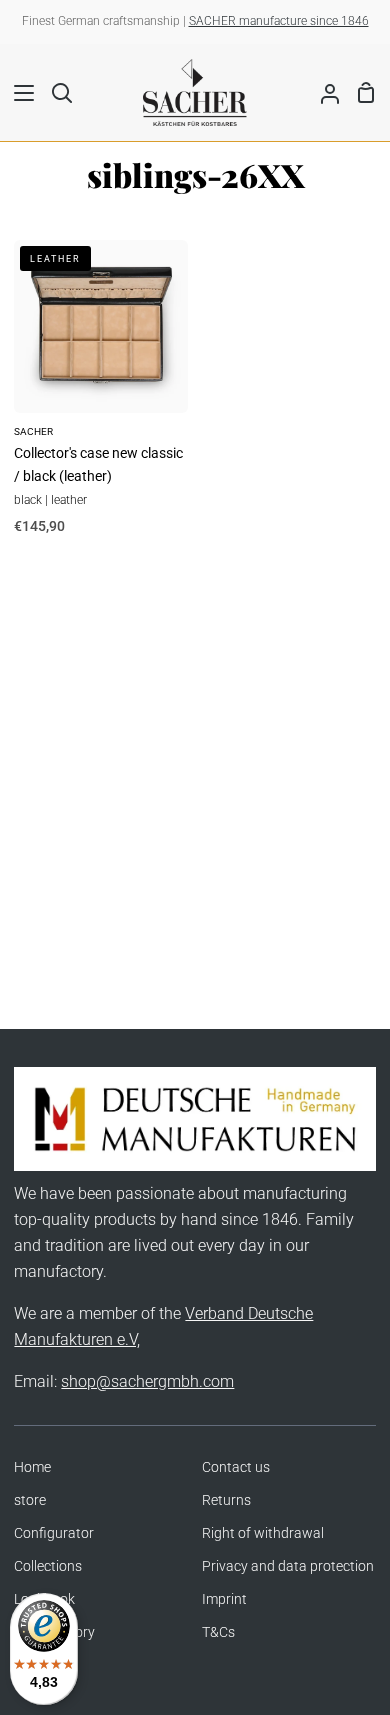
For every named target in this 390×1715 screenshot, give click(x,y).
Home (32, 1467)
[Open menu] (18, 93)
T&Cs (218, 1632)
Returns (226, 1500)
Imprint (224, 1599)
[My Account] (322, 92)
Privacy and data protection (288, 1566)
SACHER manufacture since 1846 (279, 21)
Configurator (54, 1533)
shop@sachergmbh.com (147, 1381)
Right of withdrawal (263, 1533)
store (30, 1500)
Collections (48, 1566)
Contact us (236, 1467)
